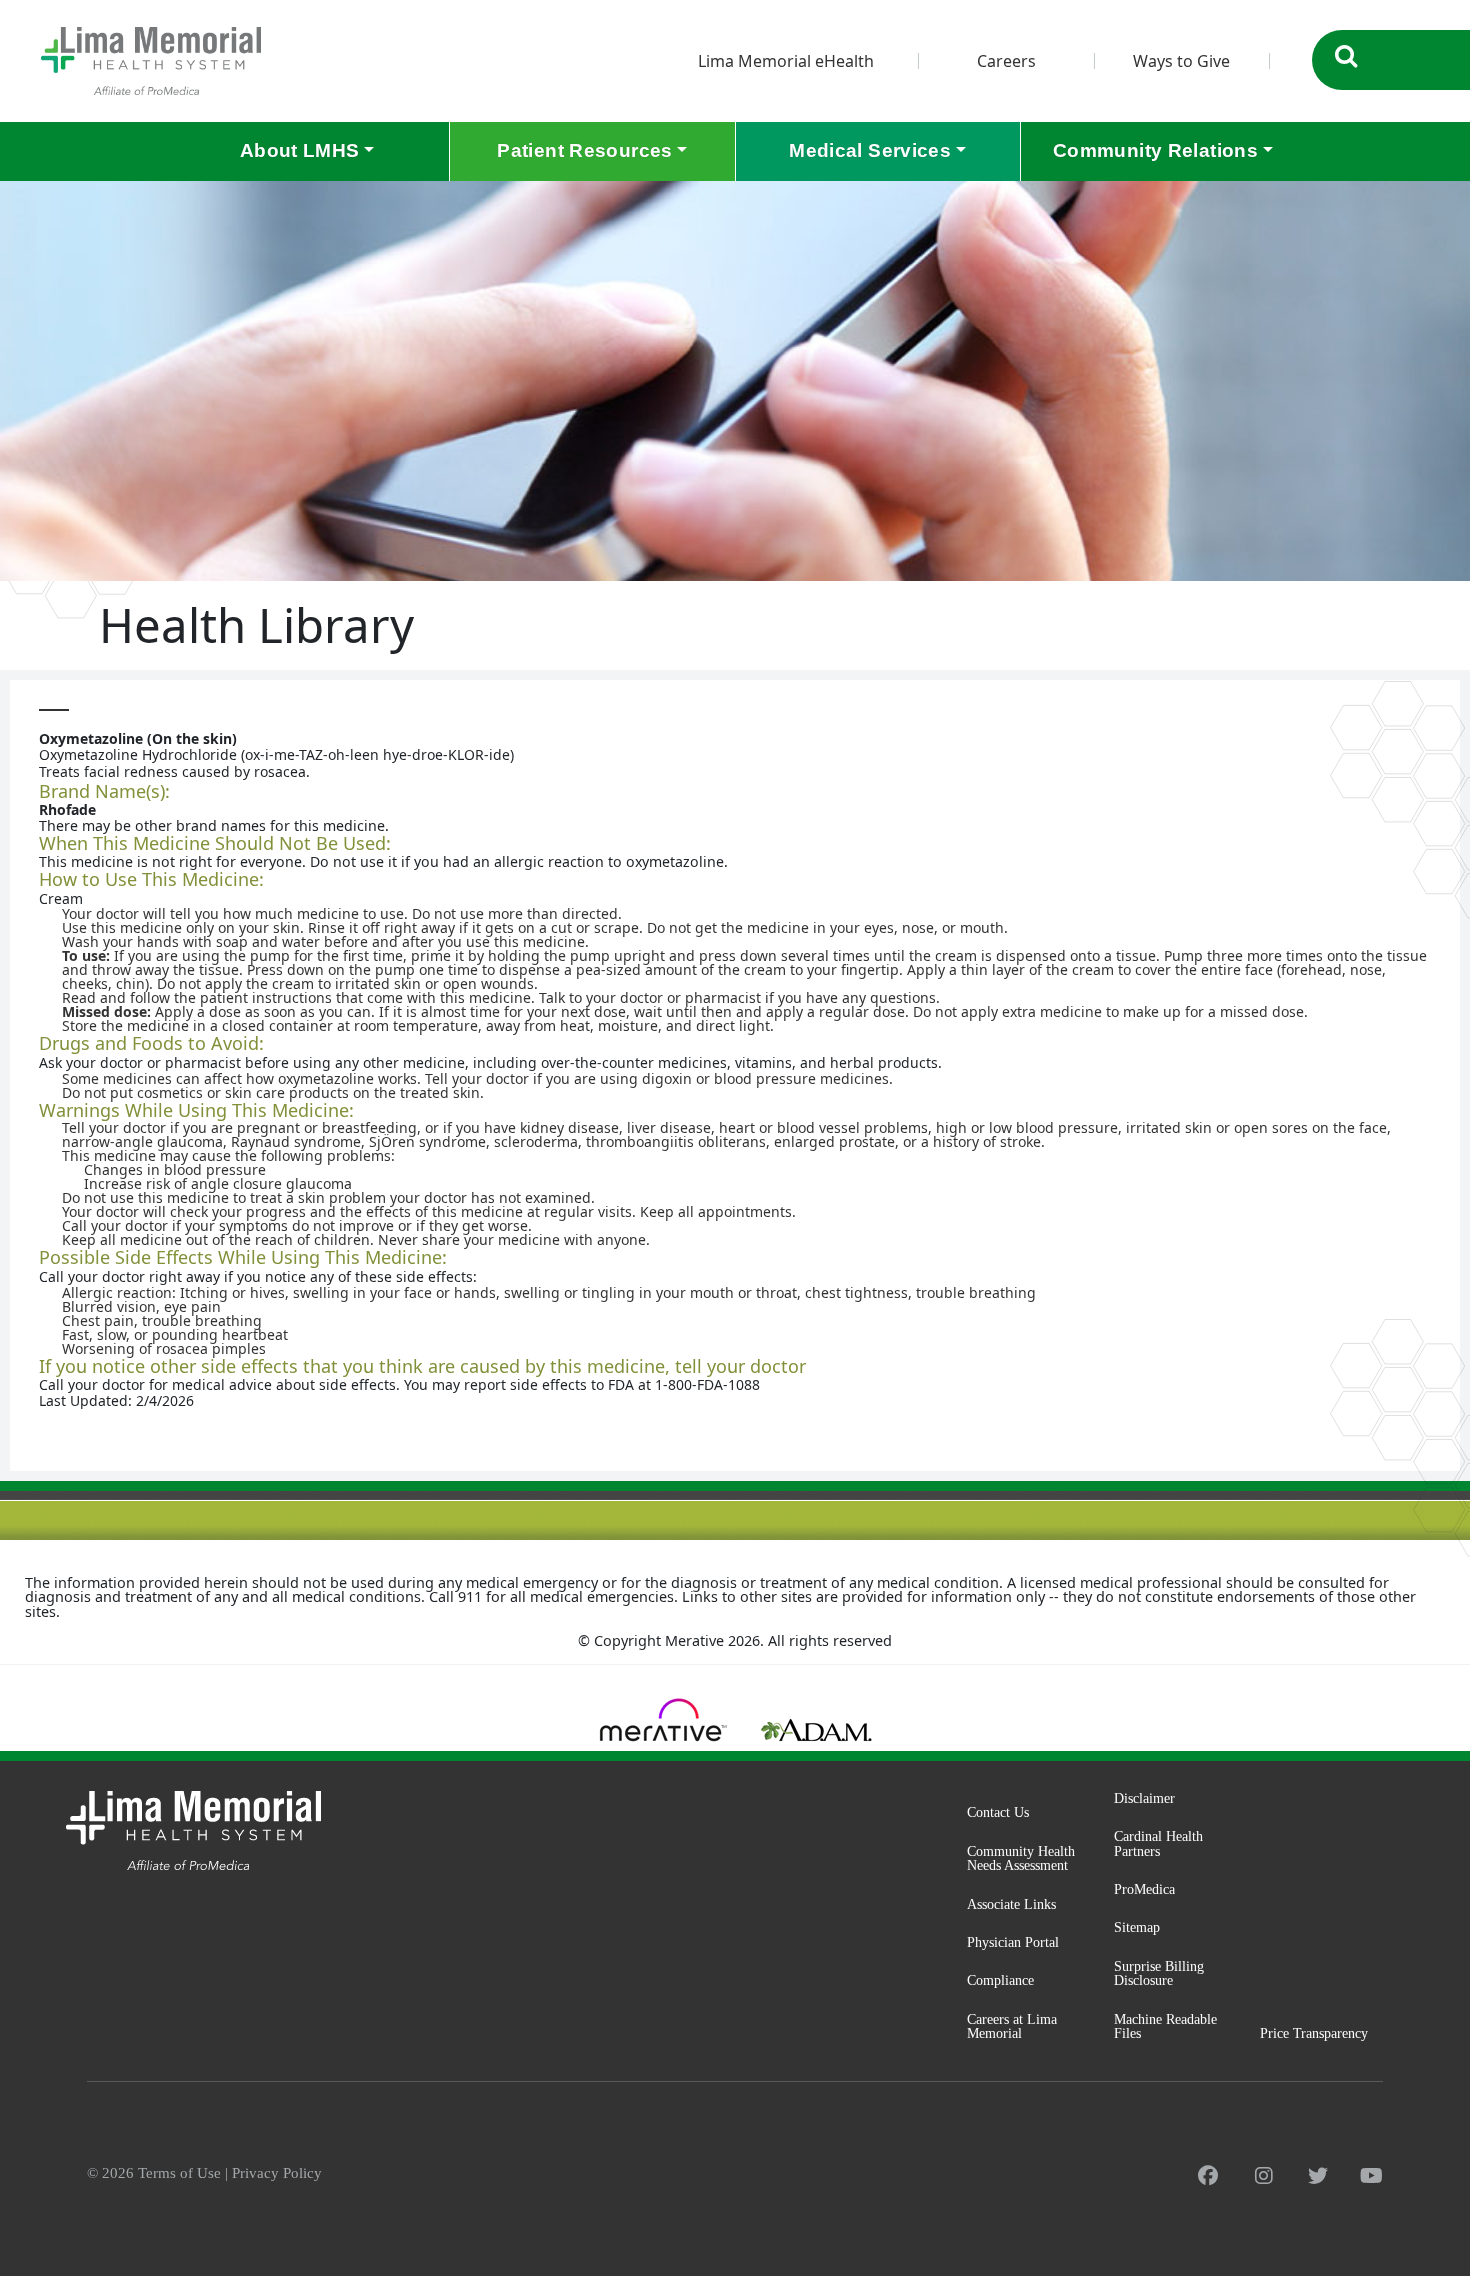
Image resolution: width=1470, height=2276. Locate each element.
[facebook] (1208, 2176)
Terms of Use (179, 2173)
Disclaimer (1144, 1798)
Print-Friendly (1404, 700)
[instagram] (1264, 2176)
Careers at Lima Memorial (1012, 2026)
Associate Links (1011, 1904)
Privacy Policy (277, 2173)
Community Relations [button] (1155, 150)
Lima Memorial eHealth (786, 61)
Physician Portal (1013, 1942)
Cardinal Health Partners (1158, 1843)
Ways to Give (1181, 61)
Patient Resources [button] (584, 150)
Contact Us (998, 1812)
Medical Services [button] (870, 150)
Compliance (1000, 1980)
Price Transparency (1314, 2033)
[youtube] (1371, 2176)
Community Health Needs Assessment (1021, 1858)
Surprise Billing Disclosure (1159, 1973)
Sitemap (1137, 1927)
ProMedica (1144, 1889)
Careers (1006, 61)
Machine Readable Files (1165, 2026)
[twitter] (1318, 2176)
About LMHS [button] (300, 150)
